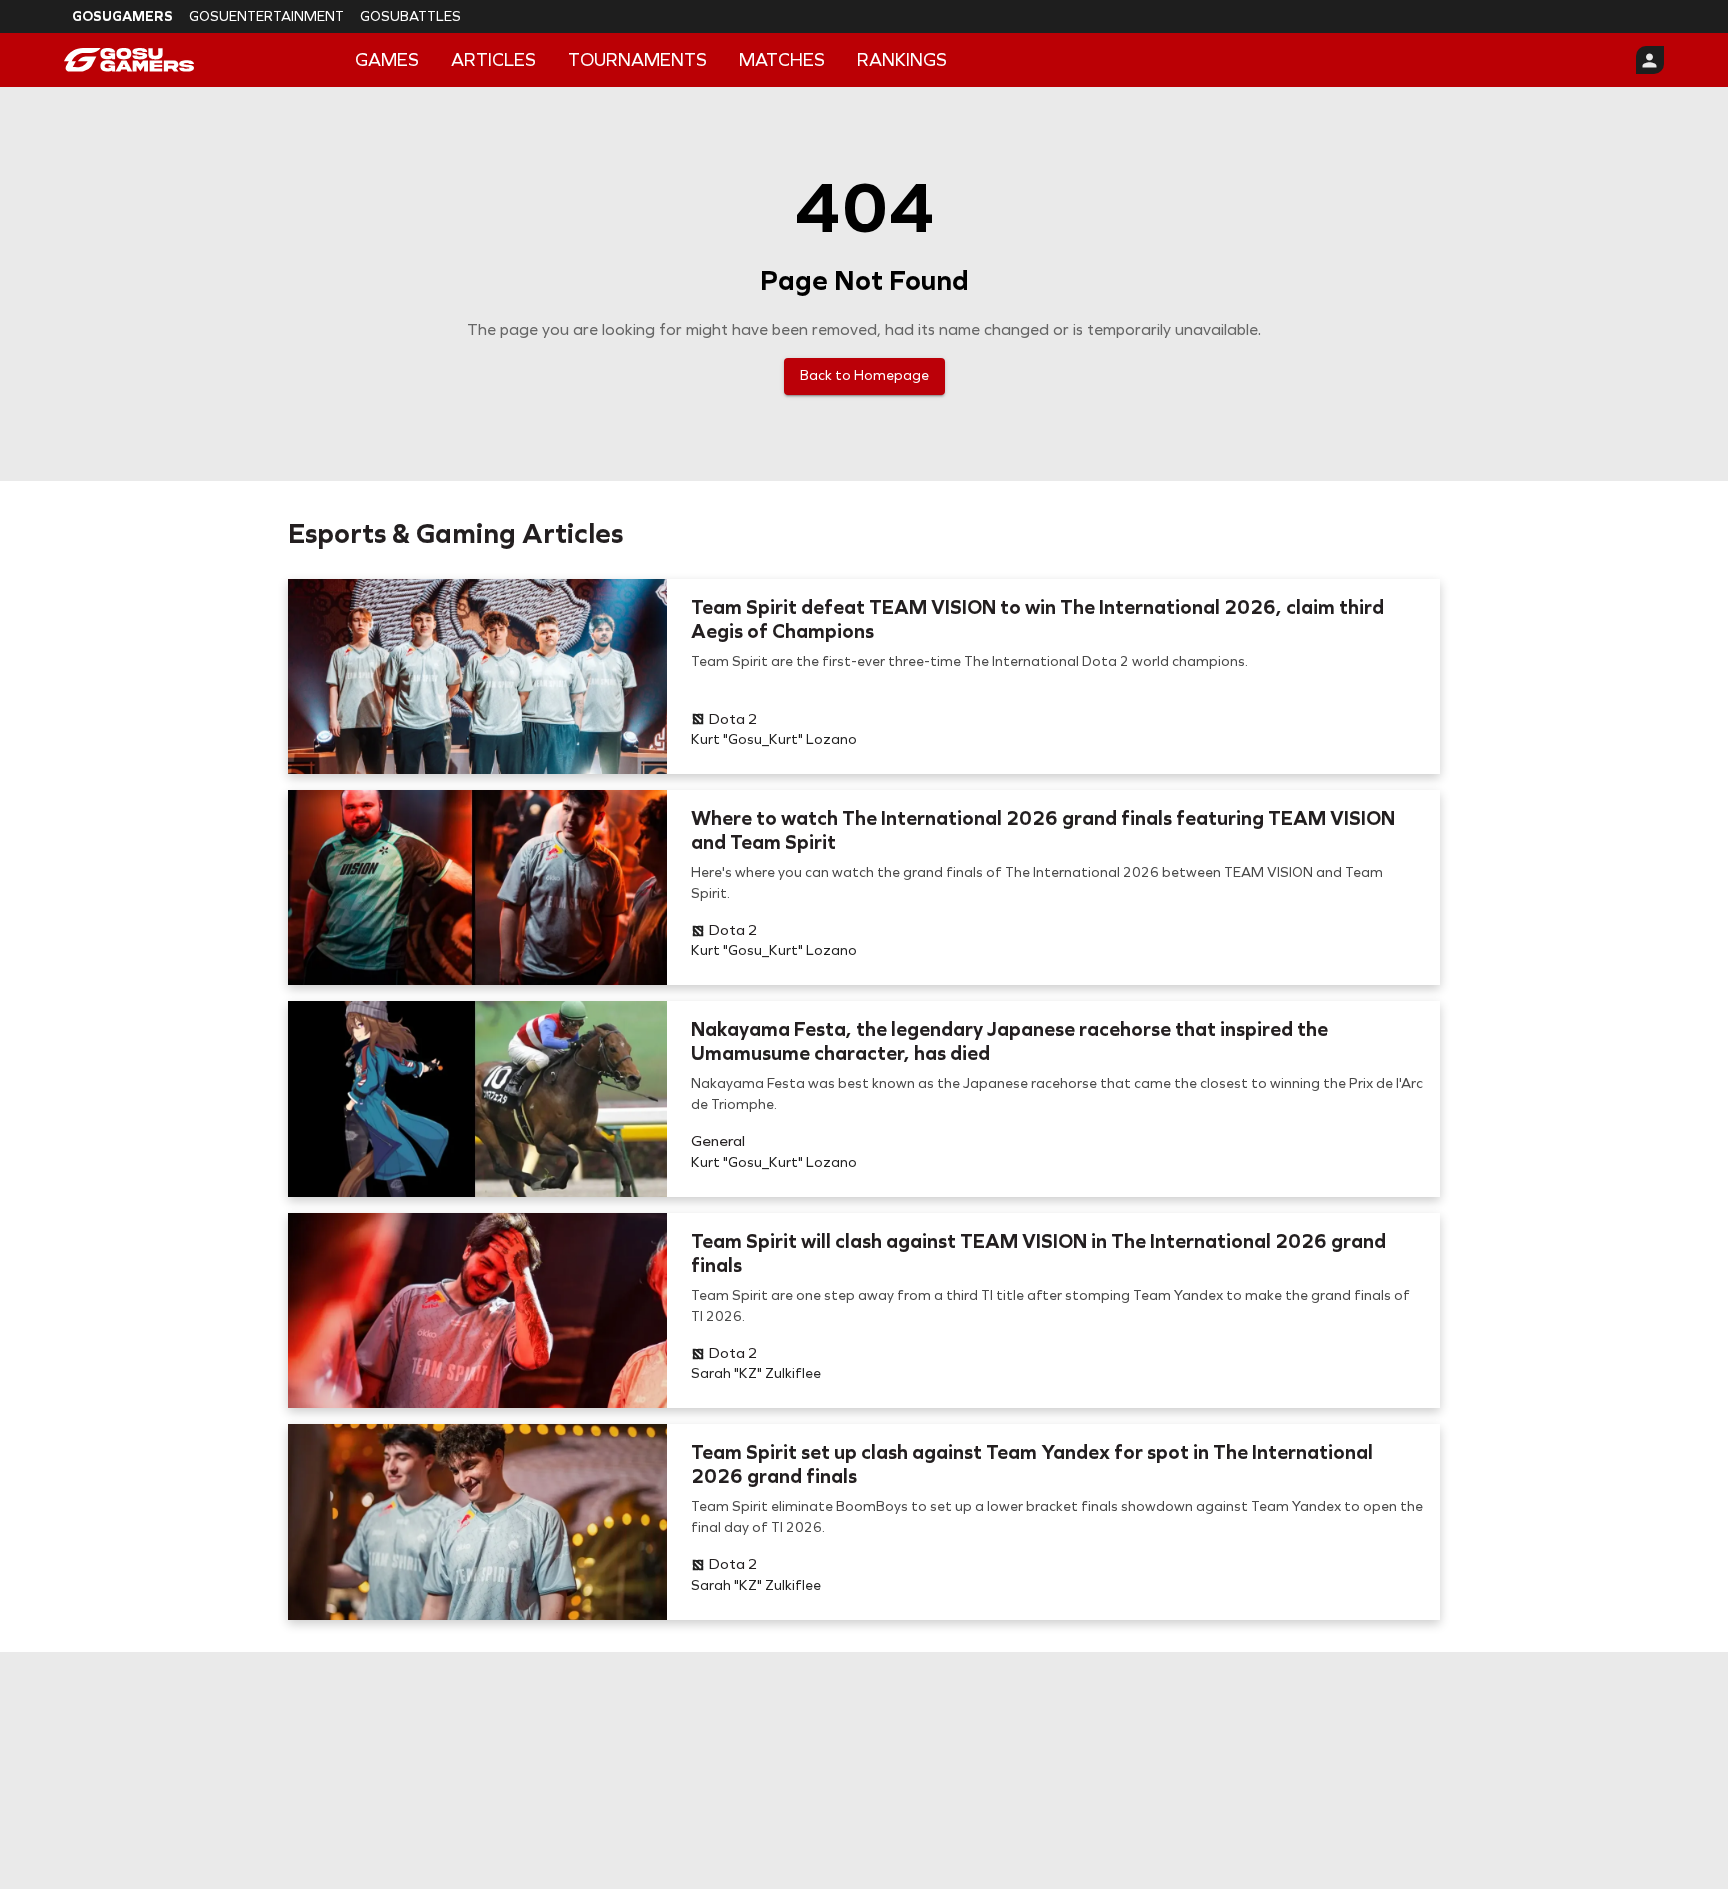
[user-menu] (1650, 60)
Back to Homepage (864, 375)
